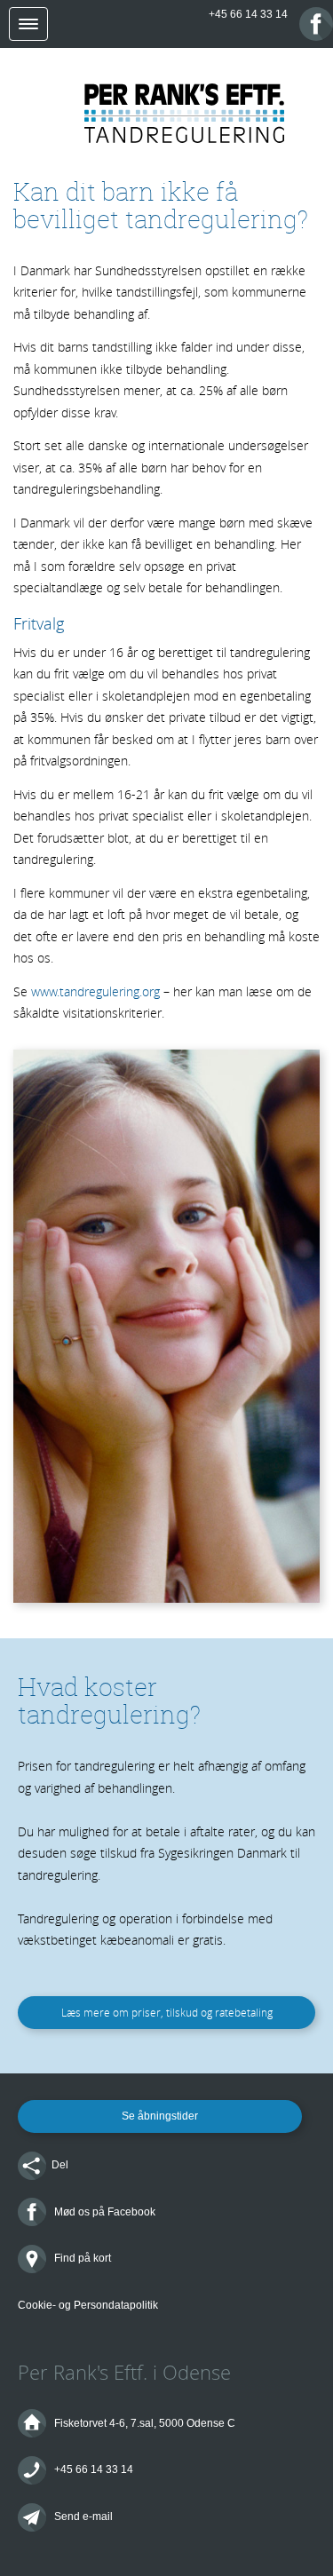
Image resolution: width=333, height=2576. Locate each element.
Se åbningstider (160, 2116)
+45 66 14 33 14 (248, 14)
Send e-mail (82, 2517)
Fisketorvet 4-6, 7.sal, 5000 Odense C (143, 2423)
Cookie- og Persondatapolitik (88, 2305)
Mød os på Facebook (103, 2212)
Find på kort (81, 2258)
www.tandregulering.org (95, 991)
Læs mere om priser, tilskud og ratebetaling (167, 2012)
